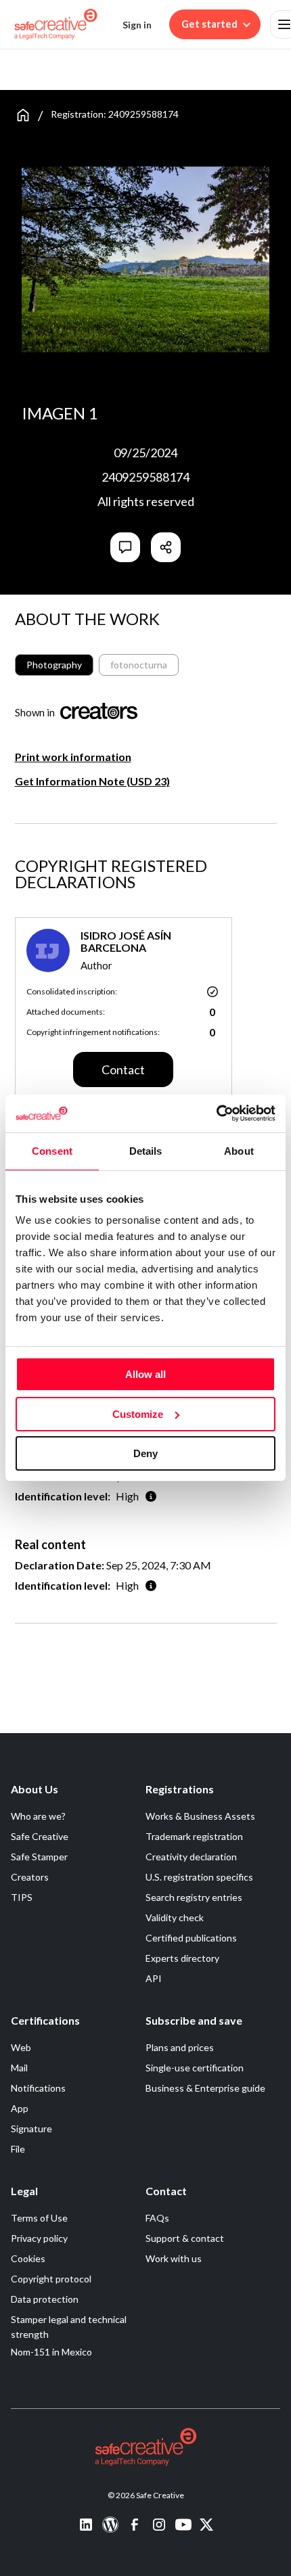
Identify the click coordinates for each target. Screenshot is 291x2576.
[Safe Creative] (56, 24)
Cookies (28, 2258)
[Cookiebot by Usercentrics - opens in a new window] (216, 1113)
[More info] (151, 1496)
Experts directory (182, 1958)
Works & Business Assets (200, 1816)
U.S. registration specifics (199, 1877)
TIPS (22, 1897)
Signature (31, 2129)
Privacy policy (39, 2238)
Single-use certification (195, 2068)
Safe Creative (40, 1836)
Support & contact (185, 2238)
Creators (30, 1877)
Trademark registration (194, 1836)
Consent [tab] (52, 1151)
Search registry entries (194, 1897)
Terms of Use (39, 2218)
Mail (19, 2068)
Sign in (137, 25)
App (20, 2108)
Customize (138, 1414)
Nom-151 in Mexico (51, 2352)
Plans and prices (180, 2047)
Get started (209, 24)
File (18, 2149)
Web (21, 2047)
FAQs (157, 2218)
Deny (145, 1453)
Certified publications (191, 1938)
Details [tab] (146, 1151)
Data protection (45, 2299)
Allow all (145, 1374)
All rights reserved (146, 501)
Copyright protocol (51, 2279)
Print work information (73, 757)
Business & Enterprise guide (205, 2088)
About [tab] (239, 1151)
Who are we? (38, 1816)
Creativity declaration (191, 1857)
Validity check (175, 1917)
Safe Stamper (39, 1857)
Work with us (174, 2258)
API (154, 1978)
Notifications (38, 2088)
